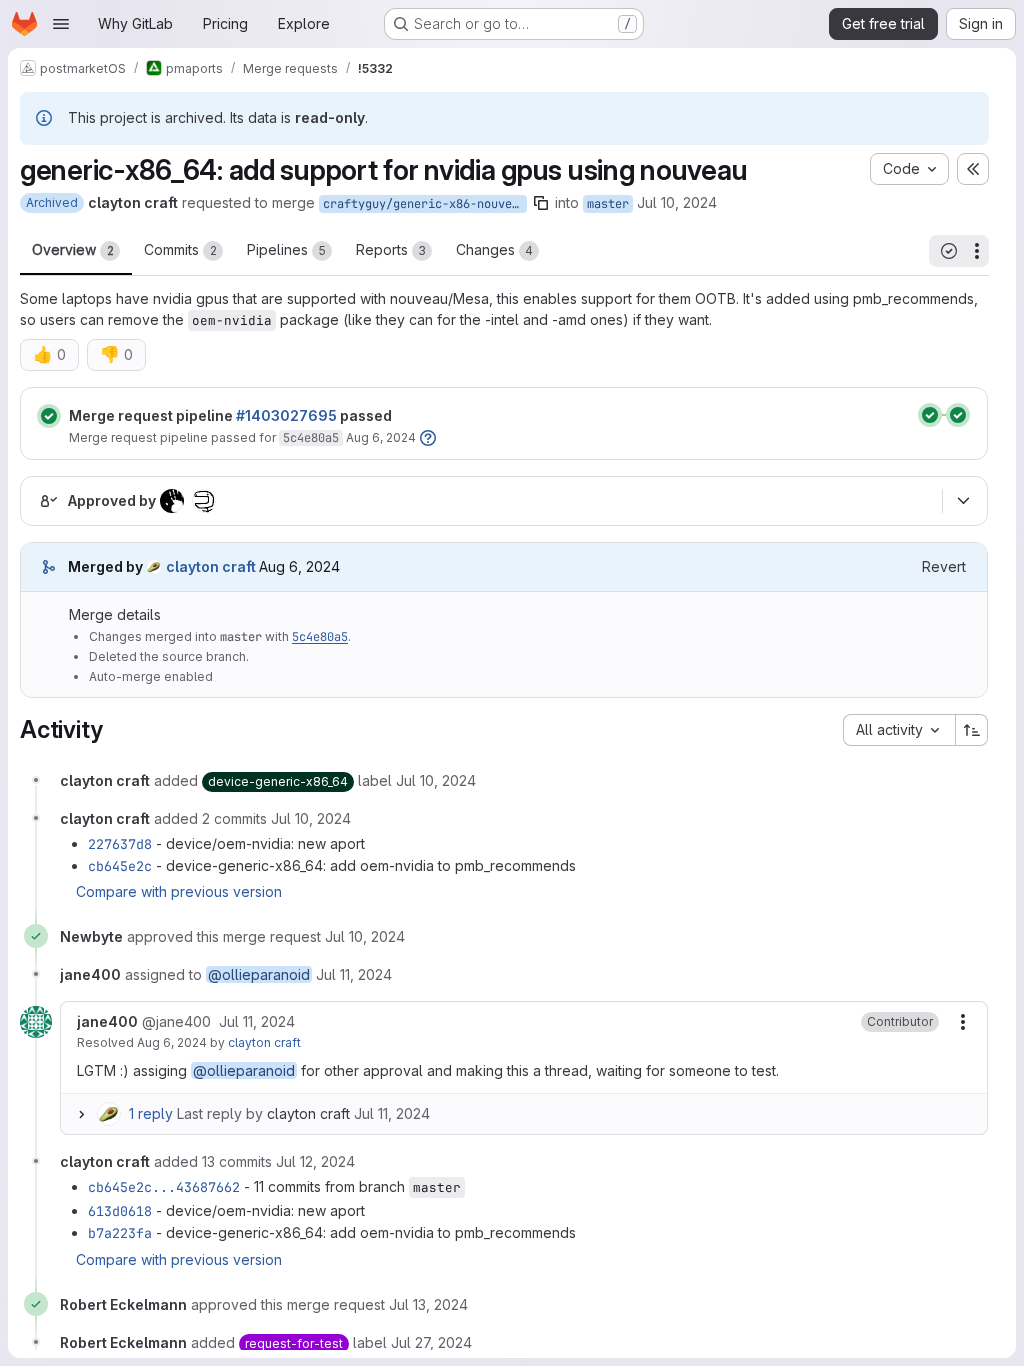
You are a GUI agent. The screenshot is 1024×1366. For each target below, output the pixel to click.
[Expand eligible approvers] (963, 501)
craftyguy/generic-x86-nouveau (424, 204)
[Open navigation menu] (61, 24)
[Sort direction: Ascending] (972, 730)
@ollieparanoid (259, 974)
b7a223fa (120, 1233)
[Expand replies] (81, 1114)
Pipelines (286, 249)
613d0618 (120, 1211)
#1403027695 (286, 415)
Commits (180, 249)
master (608, 204)
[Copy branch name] (541, 203)
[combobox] (899, 730)
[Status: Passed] (49, 416)
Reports (391, 249)
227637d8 (120, 844)
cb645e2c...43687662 (164, 1187)
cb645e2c (120, 866)
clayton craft (264, 1042)
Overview (73, 249)
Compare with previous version (179, 891)
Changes (494, 249)
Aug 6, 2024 (381, 437)
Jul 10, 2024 (677, 202)
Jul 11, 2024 (392, 1113)
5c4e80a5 (311, 438)
